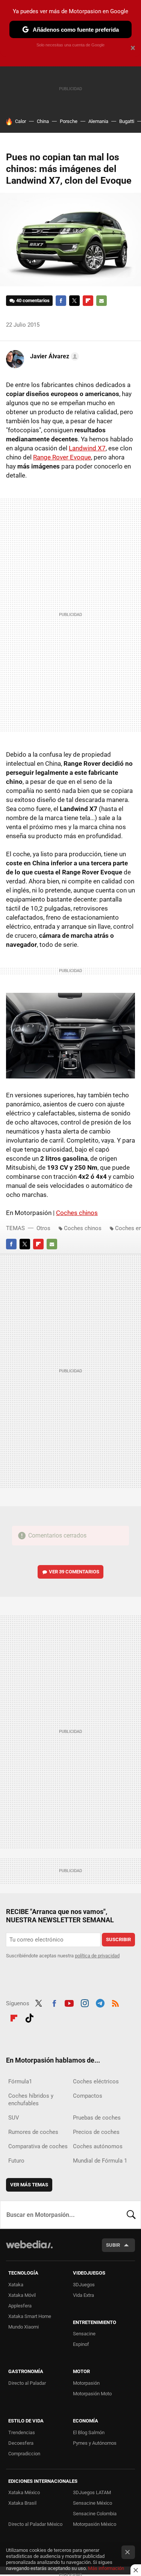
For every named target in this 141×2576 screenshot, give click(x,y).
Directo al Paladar (27, 2383)
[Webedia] (29, 2250)
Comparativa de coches (38, 2146)
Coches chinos (77, 1213)
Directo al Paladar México (35, 2524)
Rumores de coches (33, 2132)
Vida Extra (83, 2295)
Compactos (88, 2096)
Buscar (131, 2215)
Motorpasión (86, 2383)
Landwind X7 (87, 448)
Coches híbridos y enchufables (31, 2100)
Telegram (100, 2003)
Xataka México (24, 2492)
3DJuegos (84, 2285)
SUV (14, 2118)
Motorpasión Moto (92, 2394)
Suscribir (118, 1939)
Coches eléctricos (96, 2081)
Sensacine (84, 2334)
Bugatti (127, 121)
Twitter (74, 301)
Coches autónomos (98, 2146)
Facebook (61, 301)
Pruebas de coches (97, 2118)
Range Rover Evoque (62, 457)
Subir (113, 2245)
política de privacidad (97, 1956)
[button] (53, 356)
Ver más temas (29, 2185)
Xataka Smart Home (30, 2316)
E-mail (102, 301)
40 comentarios (33, 300)
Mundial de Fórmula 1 (100, 2161)
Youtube (69, 2003)
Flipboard (88, 301)
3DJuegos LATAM (92, 2492)
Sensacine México (92, 2503)
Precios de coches (96, 2132)
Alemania (98, 121)
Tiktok (29, 2017)
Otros (43, 1228)
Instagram (85, 2003)
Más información (106, 2568)
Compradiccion (24, 2454)
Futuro (16, 2161)
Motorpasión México (95, 2524)
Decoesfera (21, 2443)
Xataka (16, 2285)
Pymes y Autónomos (95, 2443)
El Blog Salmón (89, 2432)
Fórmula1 (20, 2081)
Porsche (69, 121)
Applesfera (20, 2306)
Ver (74, 1572)
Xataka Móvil (22, 2295)
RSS (115, 2003)
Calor (20, 121)
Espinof (81, 2344)
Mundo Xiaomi (23, 2327)
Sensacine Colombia (95, 2514)
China (43, 121)
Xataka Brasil (22, 2503)
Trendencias (22, 2432)
